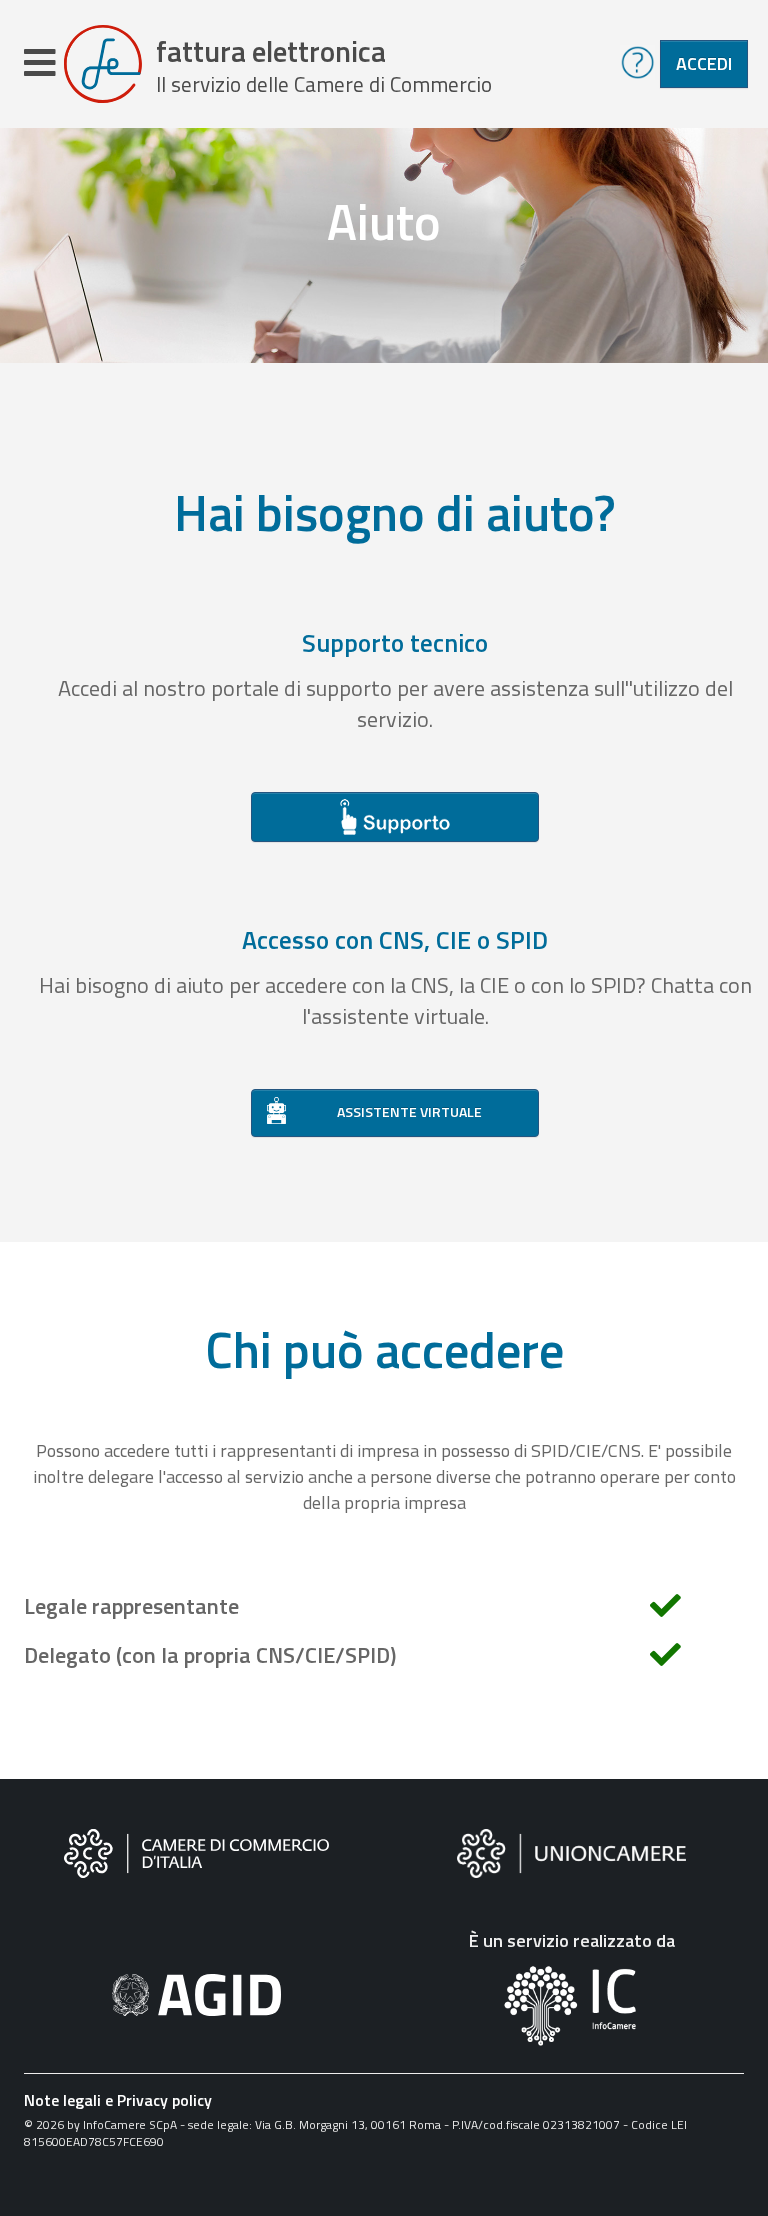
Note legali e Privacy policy (118, 2100)
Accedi (704, 63)
